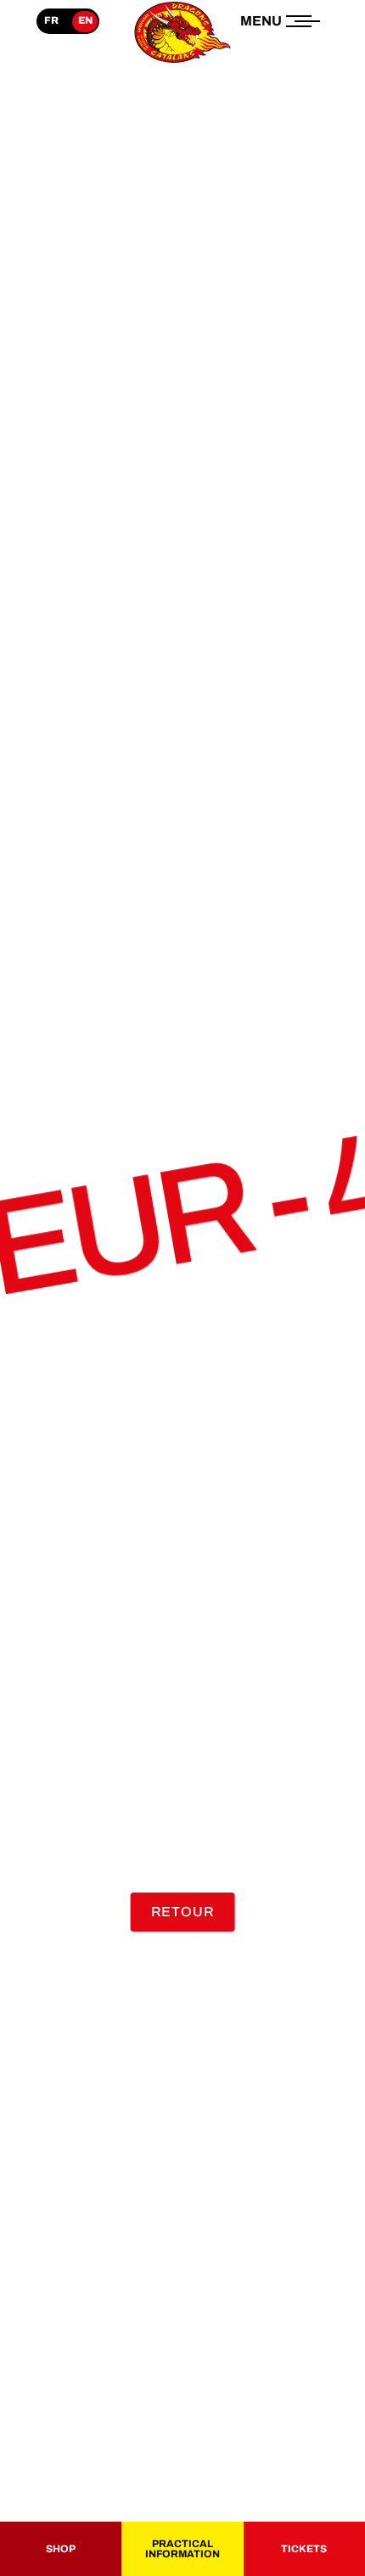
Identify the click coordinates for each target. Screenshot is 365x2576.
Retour (183, 1912)
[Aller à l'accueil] (182, 62)
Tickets (304, 2549)
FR (51, 20)
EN (85, 20)
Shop (61, 2549)
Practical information (182, 2549)
